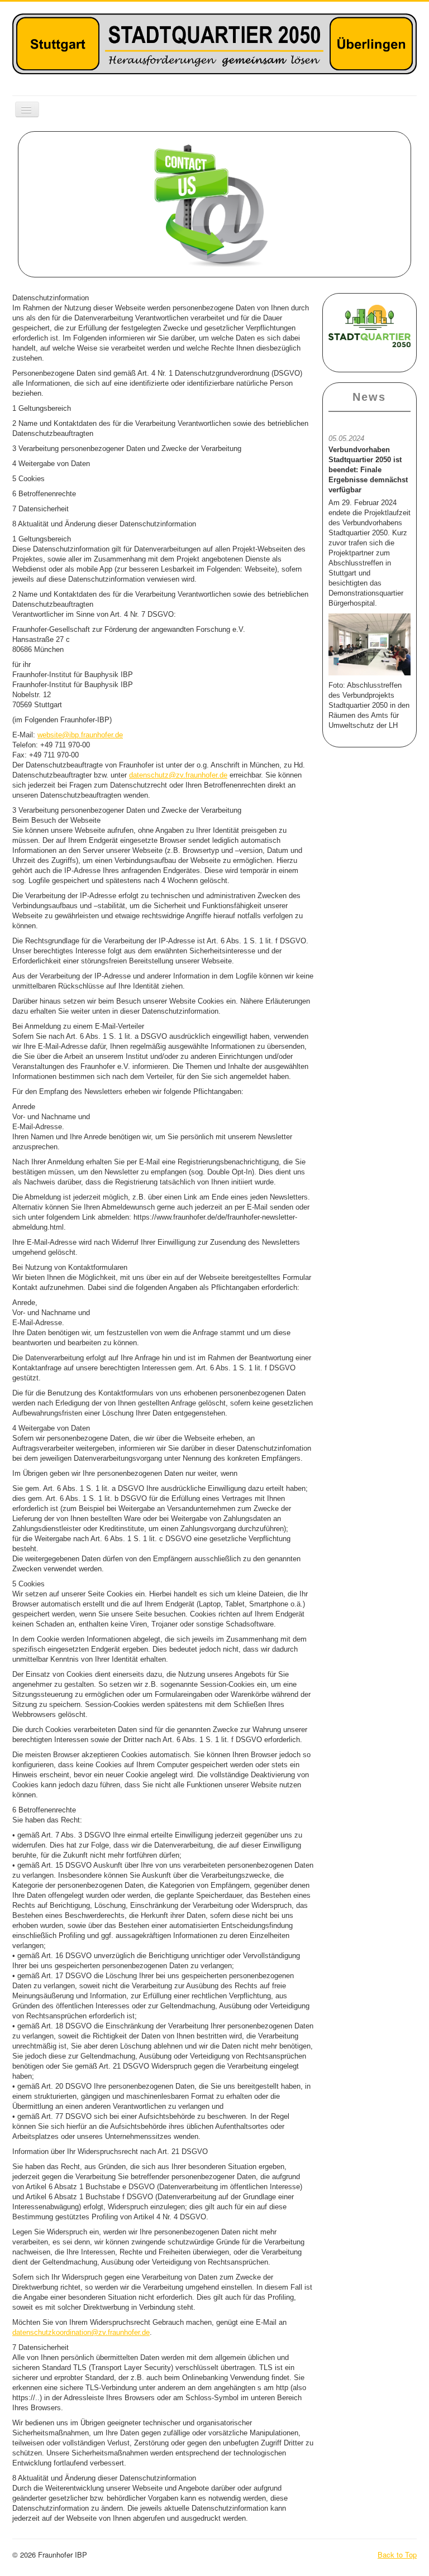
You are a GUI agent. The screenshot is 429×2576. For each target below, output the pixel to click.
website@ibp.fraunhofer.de (80, 735)
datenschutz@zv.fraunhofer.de (178, 775)
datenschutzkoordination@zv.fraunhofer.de (81, 2332)
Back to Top (397, 2555)
